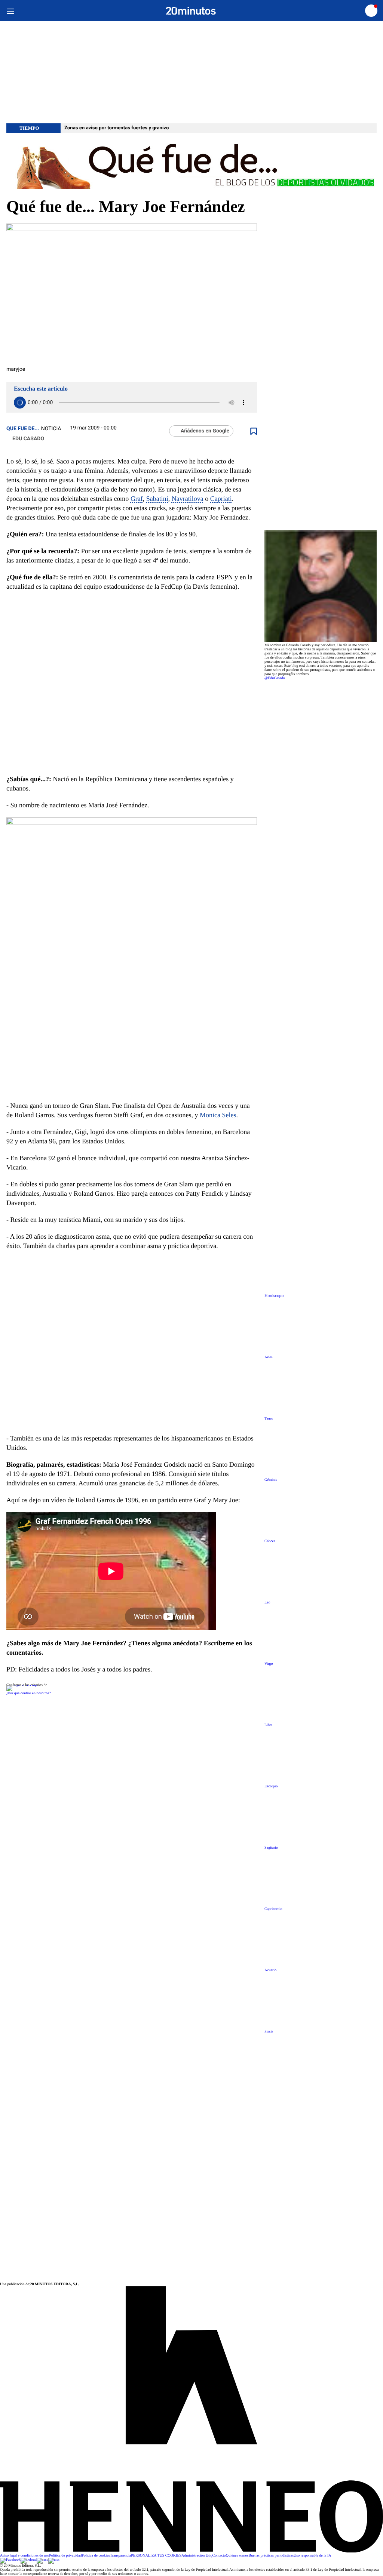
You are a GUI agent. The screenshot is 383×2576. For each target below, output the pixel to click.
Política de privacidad (65, 2556)
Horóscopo (274, 1296)
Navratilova (188, 499)
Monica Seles (218, 1115)
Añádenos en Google (205, 431)
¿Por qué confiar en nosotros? (29, 1693)
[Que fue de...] (191, 165)
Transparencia (120, 2556)
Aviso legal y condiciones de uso (24, 2556)
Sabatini (157, 499)
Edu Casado (28, 439)
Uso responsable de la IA (312, 2556)
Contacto (219, 2556)
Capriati (221, 499)
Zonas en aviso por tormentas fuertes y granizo (117, 128)
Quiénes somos (237, 2556)
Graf (137, 499)
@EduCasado (275, 678)
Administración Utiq (197, 2556)
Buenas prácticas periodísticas (271, 2556)
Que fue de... (23, 429)
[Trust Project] (23, 1685)
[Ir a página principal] (191, 11)
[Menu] (10, 11)
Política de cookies (96, 2556)
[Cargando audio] (20, 403)
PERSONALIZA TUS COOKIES (156, 2556)
